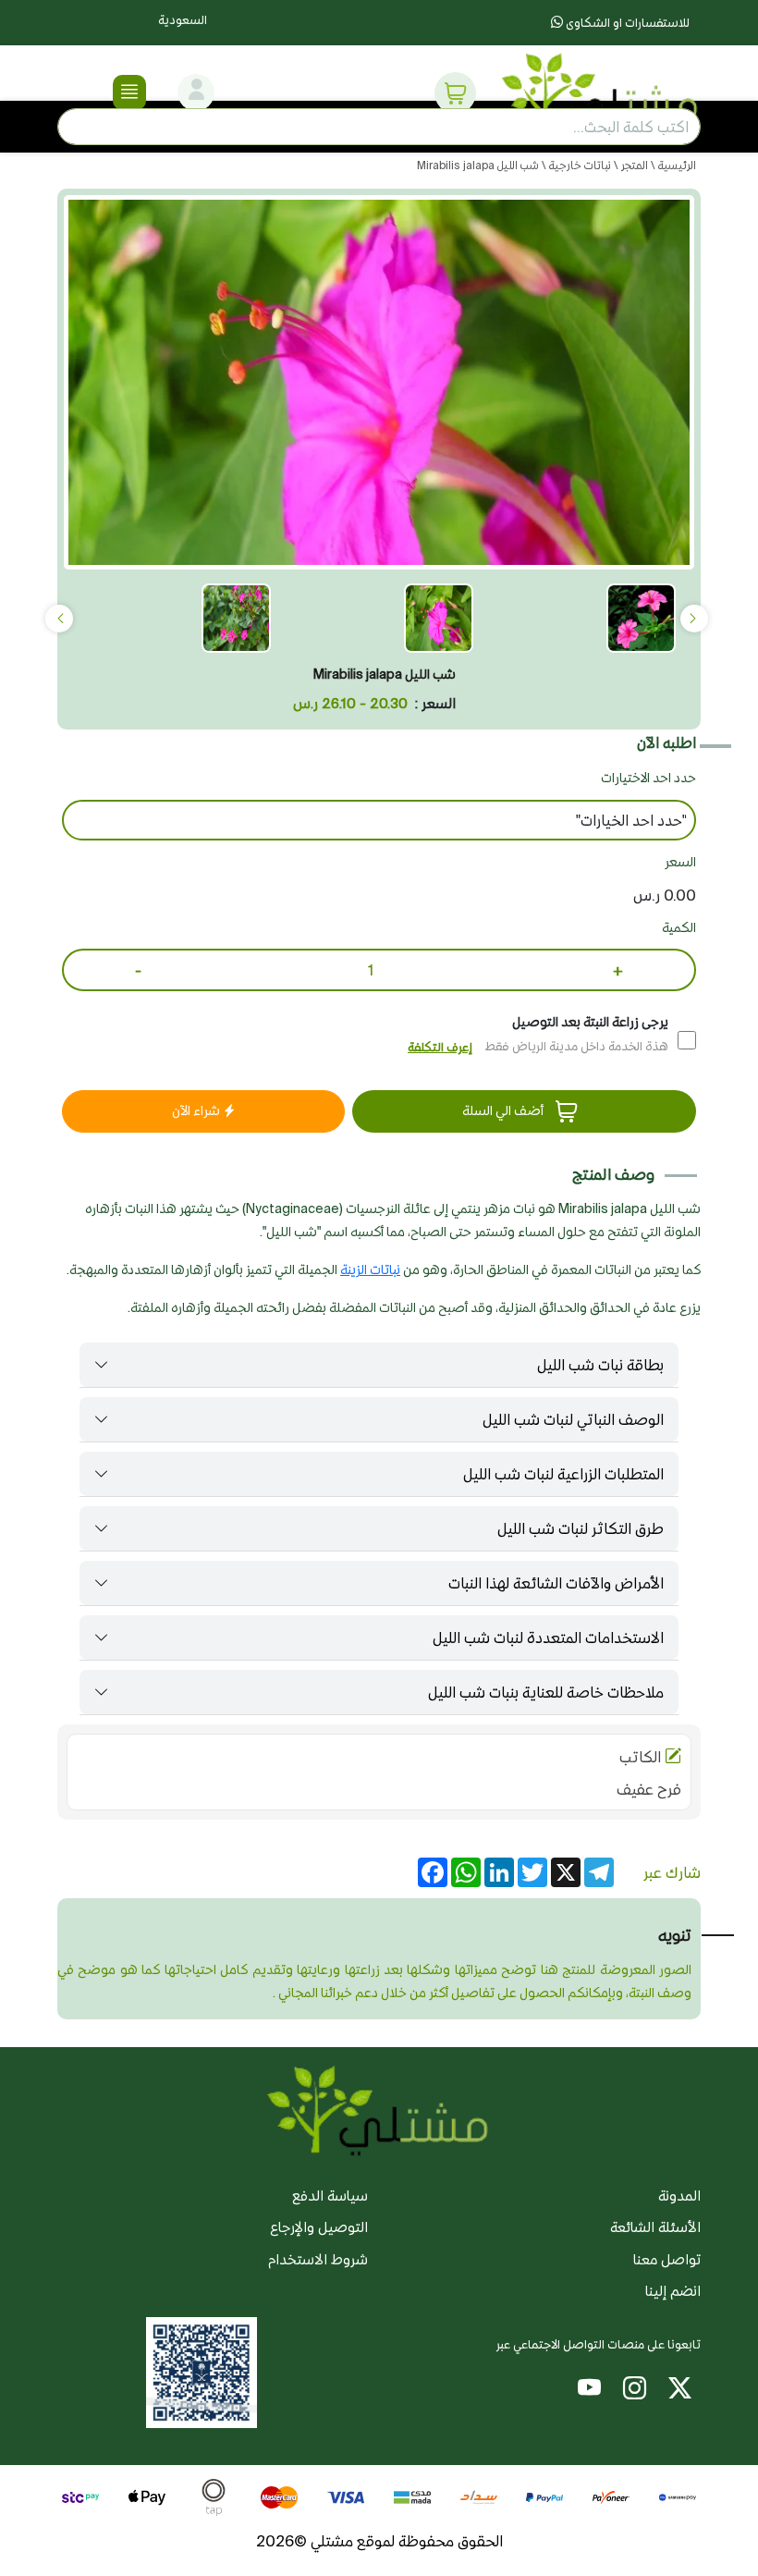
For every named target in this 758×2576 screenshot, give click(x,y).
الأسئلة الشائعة (655, 2227)
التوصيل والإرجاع (319, 2227)
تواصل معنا (667, 2259)
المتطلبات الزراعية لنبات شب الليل (563, 1474)
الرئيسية (676, 165)
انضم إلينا (673, 2291)
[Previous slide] (694, 619)
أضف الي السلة (504, 1110)
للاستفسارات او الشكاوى (626, 23)
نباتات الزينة (370, 1270)
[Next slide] (59, 619)
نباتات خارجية (579, 165)
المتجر (633, 165)
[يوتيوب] (589, 2392)
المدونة (679, 2196)
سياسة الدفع (330, 2196)
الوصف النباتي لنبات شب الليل (573, 1419)
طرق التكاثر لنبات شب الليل (581, 1528)
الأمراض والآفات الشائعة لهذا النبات (556, 1583)
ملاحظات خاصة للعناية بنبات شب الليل (546, 1692)
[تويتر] (680, 2392)
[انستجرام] (635, 2392)
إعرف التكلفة (440, 1047)
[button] (456, 92)
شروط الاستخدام (318, 2259)
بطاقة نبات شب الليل (600, 1365)
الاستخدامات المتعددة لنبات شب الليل (548, 1638)
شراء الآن (197, 1110)
